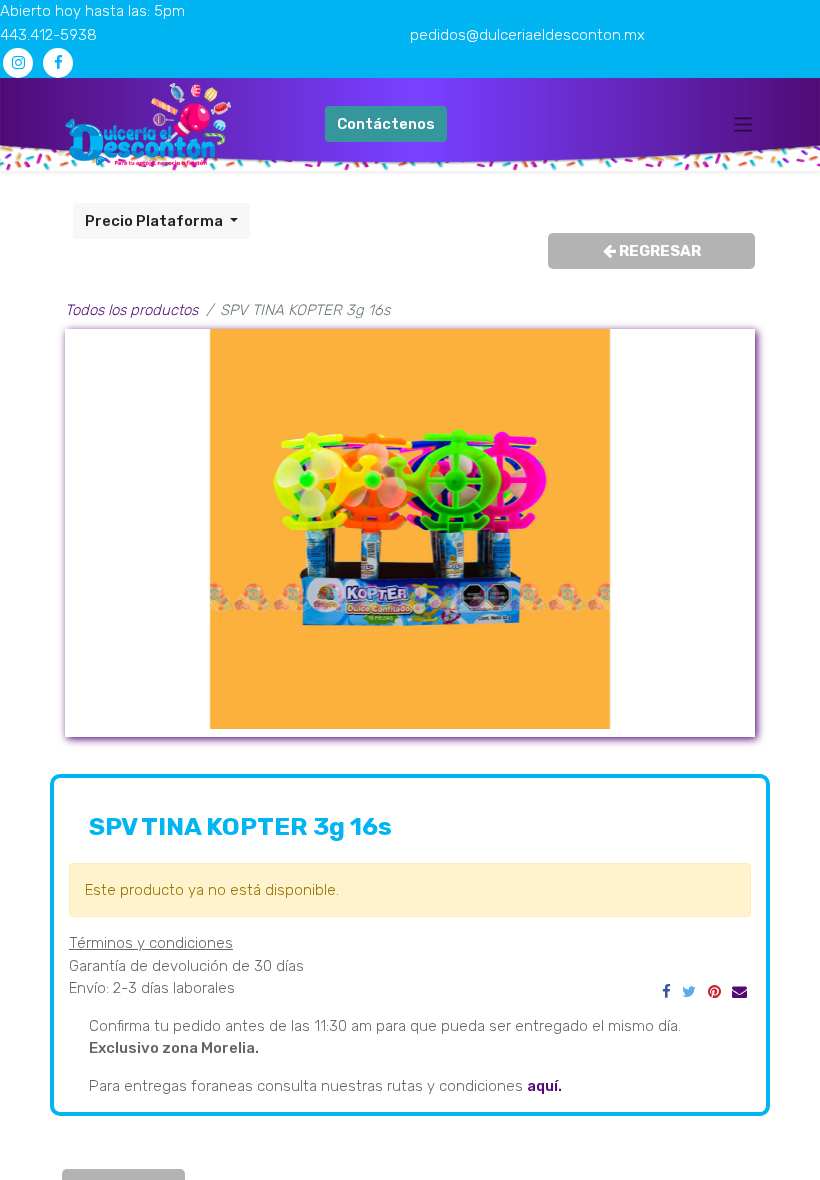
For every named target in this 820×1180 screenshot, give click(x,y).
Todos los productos (131, 310)
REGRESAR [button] (658, 251)
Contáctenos (386, 124)
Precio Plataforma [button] (155, 221)
